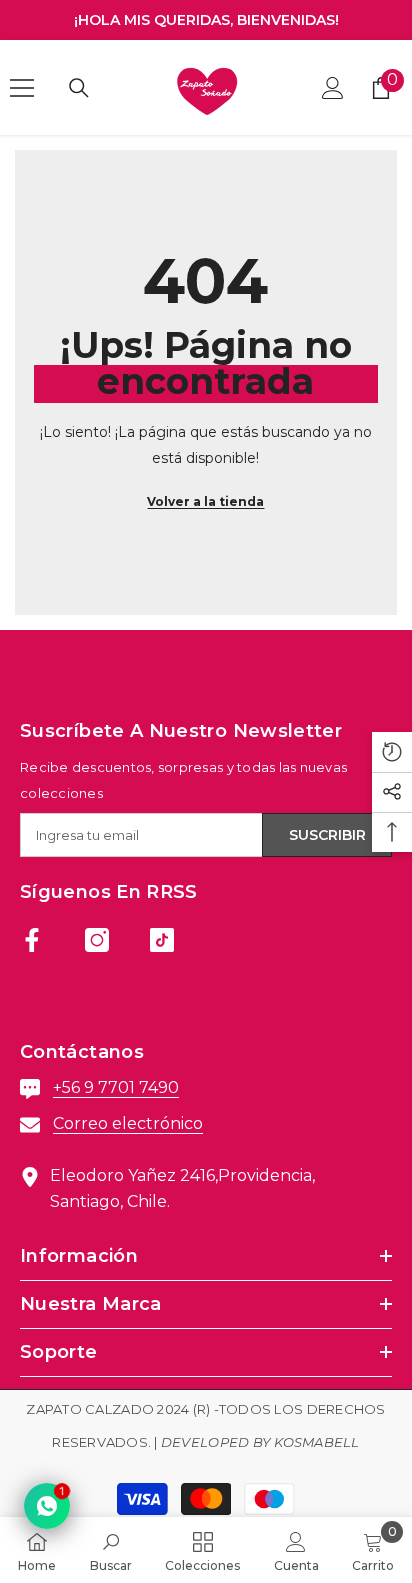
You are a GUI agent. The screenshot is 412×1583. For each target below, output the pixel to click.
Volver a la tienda (205, 501)
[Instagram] (97, 940)
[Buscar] (79, 88)
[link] (111, 1550)
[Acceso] (333, 88)
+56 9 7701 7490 (116, 1087)
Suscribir (327, 835)
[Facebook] (32, 940)
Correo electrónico (128, 1123)
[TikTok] (162, 940)
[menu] (22, 88)
